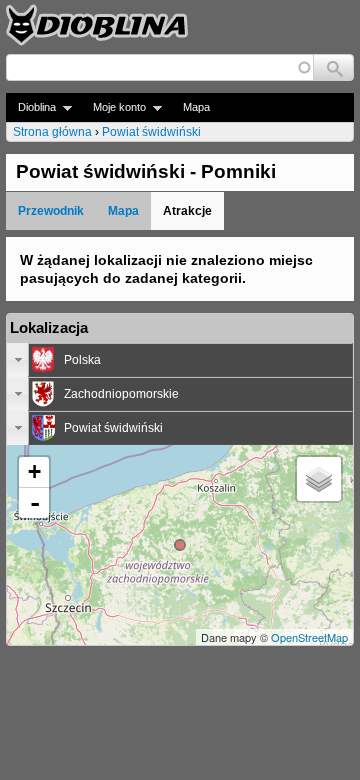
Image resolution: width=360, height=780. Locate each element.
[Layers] (319, 479)
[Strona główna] (97, 25)
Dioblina (31, 107)
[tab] (180, 360)
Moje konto (113, 107)
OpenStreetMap (309, 637)
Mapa (196, 107)
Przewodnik (51, 211)
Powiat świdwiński (151, 132)
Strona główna (52, 132)
